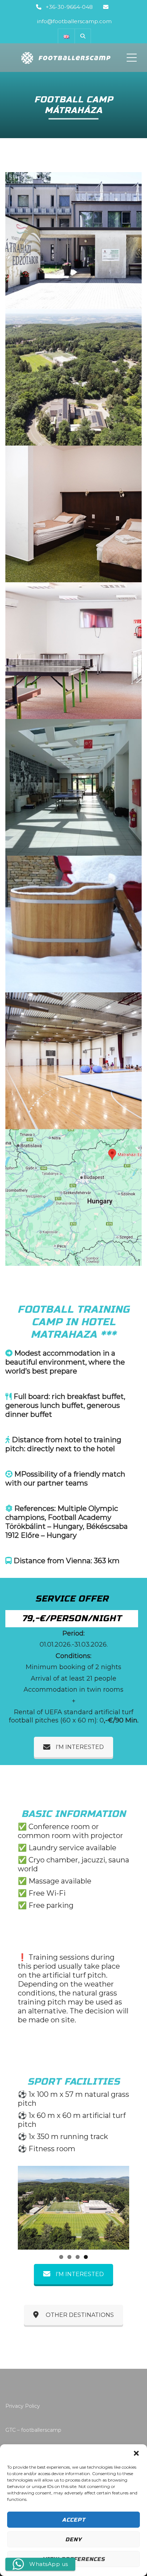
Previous (29, 2208)
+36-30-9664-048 (69, 7)
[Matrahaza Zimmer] (73, 514)
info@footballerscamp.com (74, 21)
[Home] (65, 58)
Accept (74, 2520)
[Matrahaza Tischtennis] (73, 787)
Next (118, 2208)
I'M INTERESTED (80, 1747)
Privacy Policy (23, 2406)
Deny (73, 2539)
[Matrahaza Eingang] (73, 240)
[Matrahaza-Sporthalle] (73, 1061)
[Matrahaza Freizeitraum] (73, 651)
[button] (136, 2453)
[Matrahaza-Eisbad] (73, 924)
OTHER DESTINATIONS (80, 2315)
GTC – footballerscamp (33, 2430)
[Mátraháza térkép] (73, 1197)
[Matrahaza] (73, 377)
